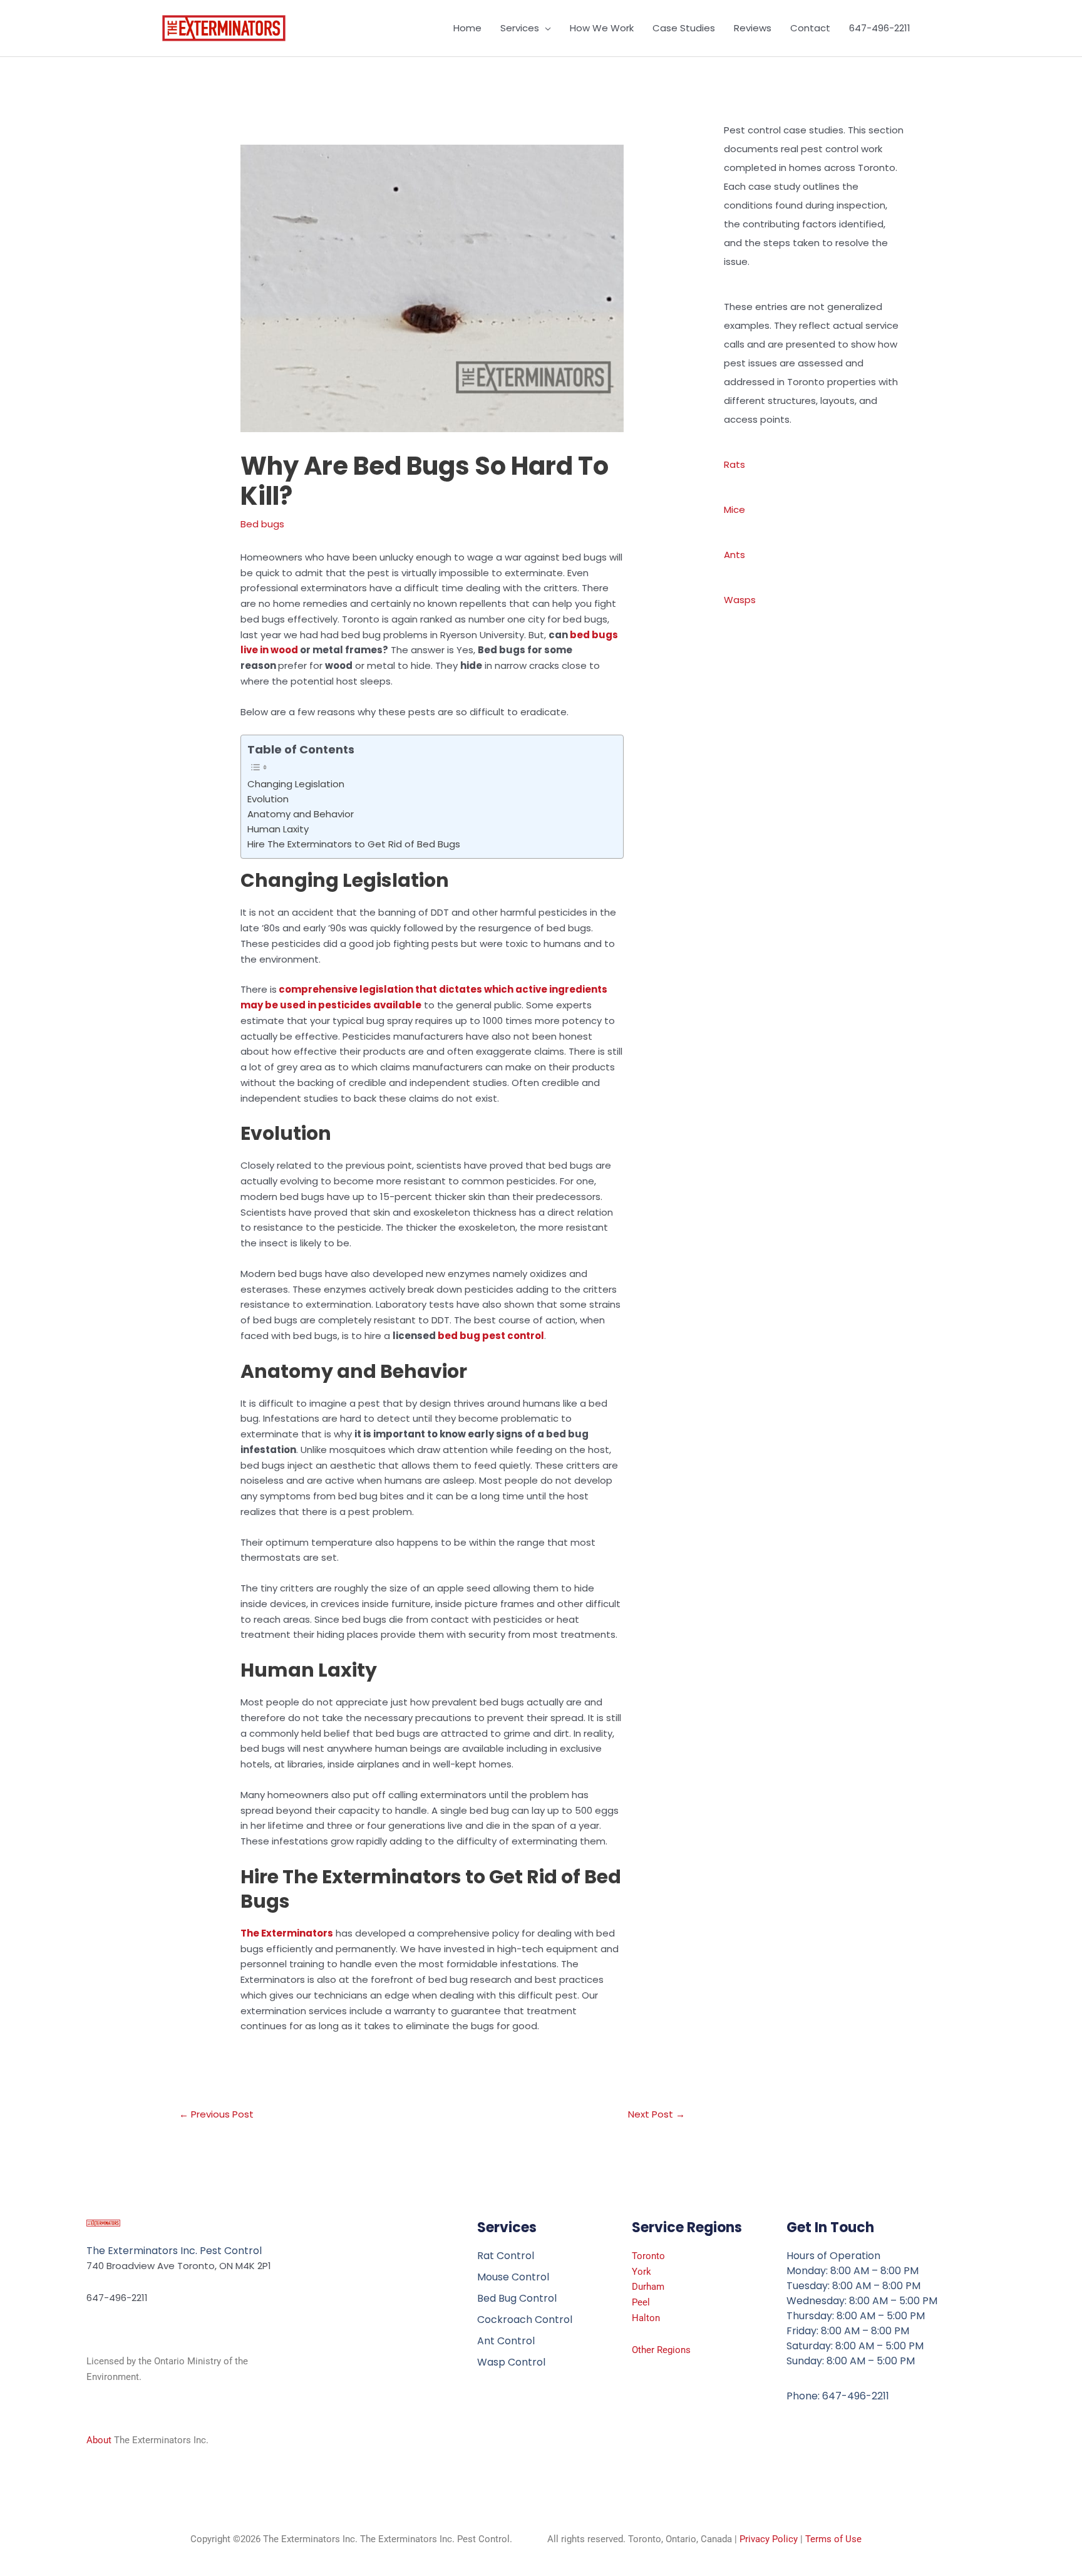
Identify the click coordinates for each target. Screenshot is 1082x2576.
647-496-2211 (880, 28)
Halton (646, 2318)
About (99, 2440)
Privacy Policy (769, 2539)
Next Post (657, 2114)
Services (520, 28)
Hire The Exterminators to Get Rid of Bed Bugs (354, 844)
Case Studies (684, 28)
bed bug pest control (491, 1336)
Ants (734, 555)
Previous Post (216, 2114)
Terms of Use (833, 2539)
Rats (734, 464)
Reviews (753, 28)
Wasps (740, 600)
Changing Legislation (296, 784)
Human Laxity (278, 829)
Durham (648, 2287)
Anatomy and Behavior (301, 814)
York (641, 2272)
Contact (810, 28)
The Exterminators (287, 1933)
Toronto (648, 2256)
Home (467, 28)
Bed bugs (262, 524)
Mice (734, 510)
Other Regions (661, 2350)
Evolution (268, 799)
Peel (641, 2302)
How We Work (602, 28)
